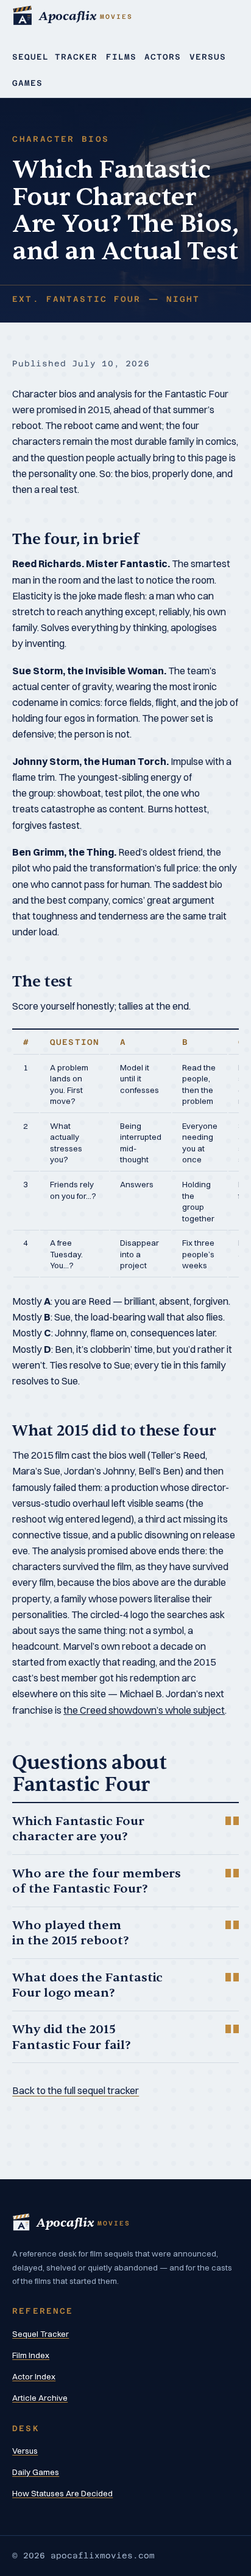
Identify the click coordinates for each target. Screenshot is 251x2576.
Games (27, 83)
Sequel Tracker (55, 57)
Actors (163, 57)
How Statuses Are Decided (62, 2493)
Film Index (31, 2355)
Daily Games (36, 2472)
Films (121, 57)
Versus (208, 57)
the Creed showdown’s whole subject (144, 1710)
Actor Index (34, 2376)
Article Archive (40, 2398)
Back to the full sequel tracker (76, 2090)
